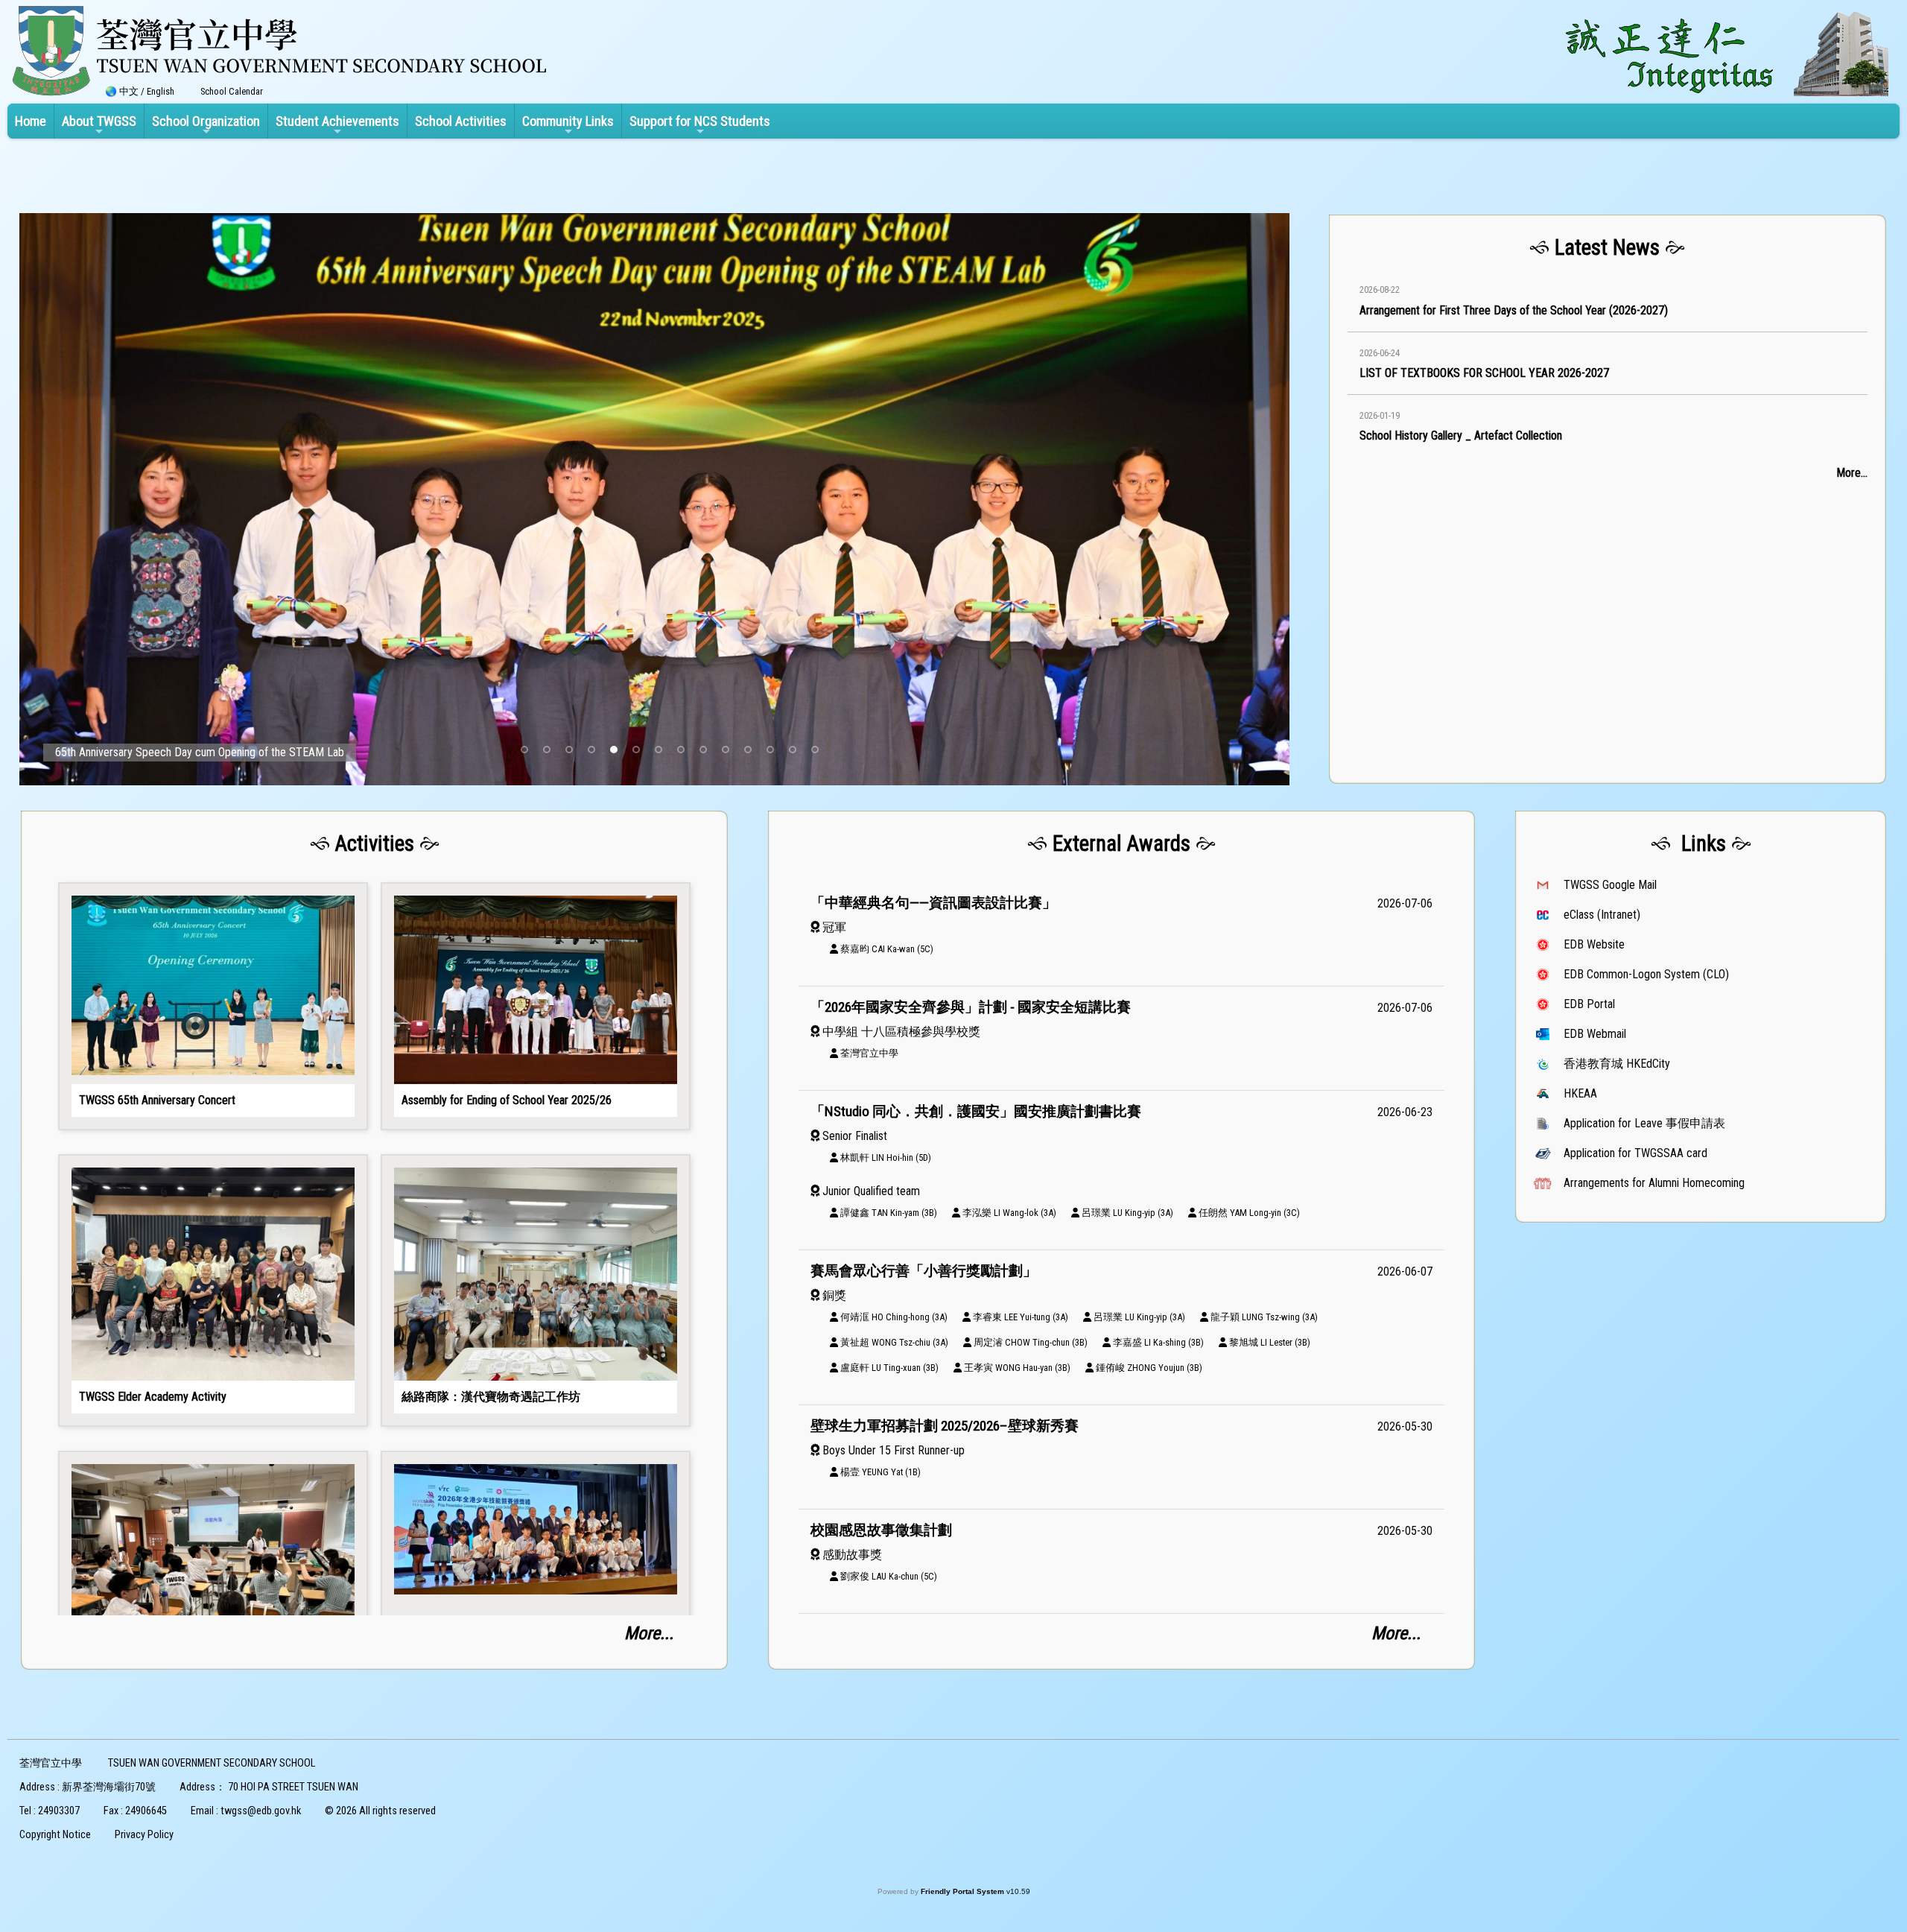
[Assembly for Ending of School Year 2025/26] (536, 1007)
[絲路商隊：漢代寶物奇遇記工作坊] (536, 1290)
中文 (129, 91)
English (161, 91)
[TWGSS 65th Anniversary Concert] (213, 1007)
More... (1852, 473)
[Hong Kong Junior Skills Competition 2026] (536, 1587)
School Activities (461, 121)
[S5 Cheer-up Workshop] (213, 1587)
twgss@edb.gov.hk (261, 1811)
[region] (1608, 502)
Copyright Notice (55, 1835)
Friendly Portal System (964, 1891)
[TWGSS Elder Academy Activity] (213, 1290)
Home (31, 121)
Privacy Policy (144, 1835)
